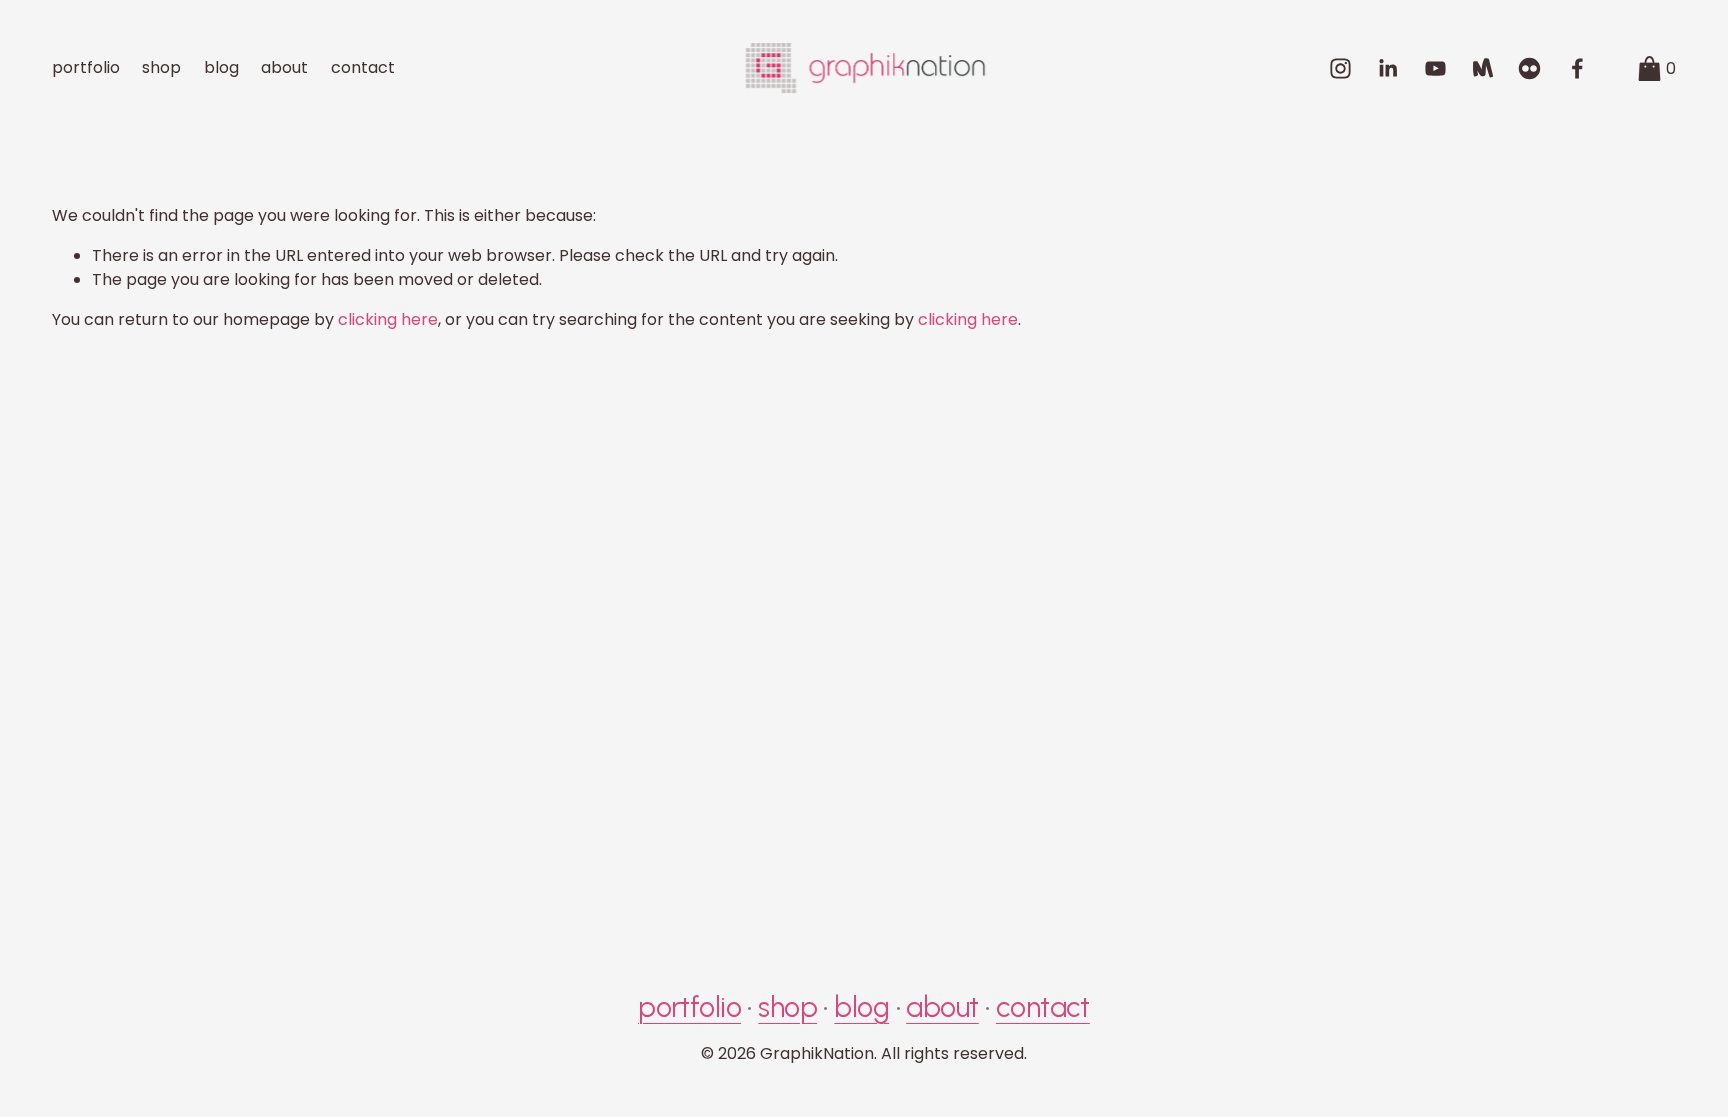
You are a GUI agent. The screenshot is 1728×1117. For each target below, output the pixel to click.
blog (221, 67)
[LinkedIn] (1387, 68)
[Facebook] (1577, 68)
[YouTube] (1435, 68)
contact (363, 67)
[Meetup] (1482, 68)
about (284, 67)
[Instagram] (1340, 68)
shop (161, 67)
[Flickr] (1529, 68)
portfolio (86, 67)
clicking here (388, 319)
